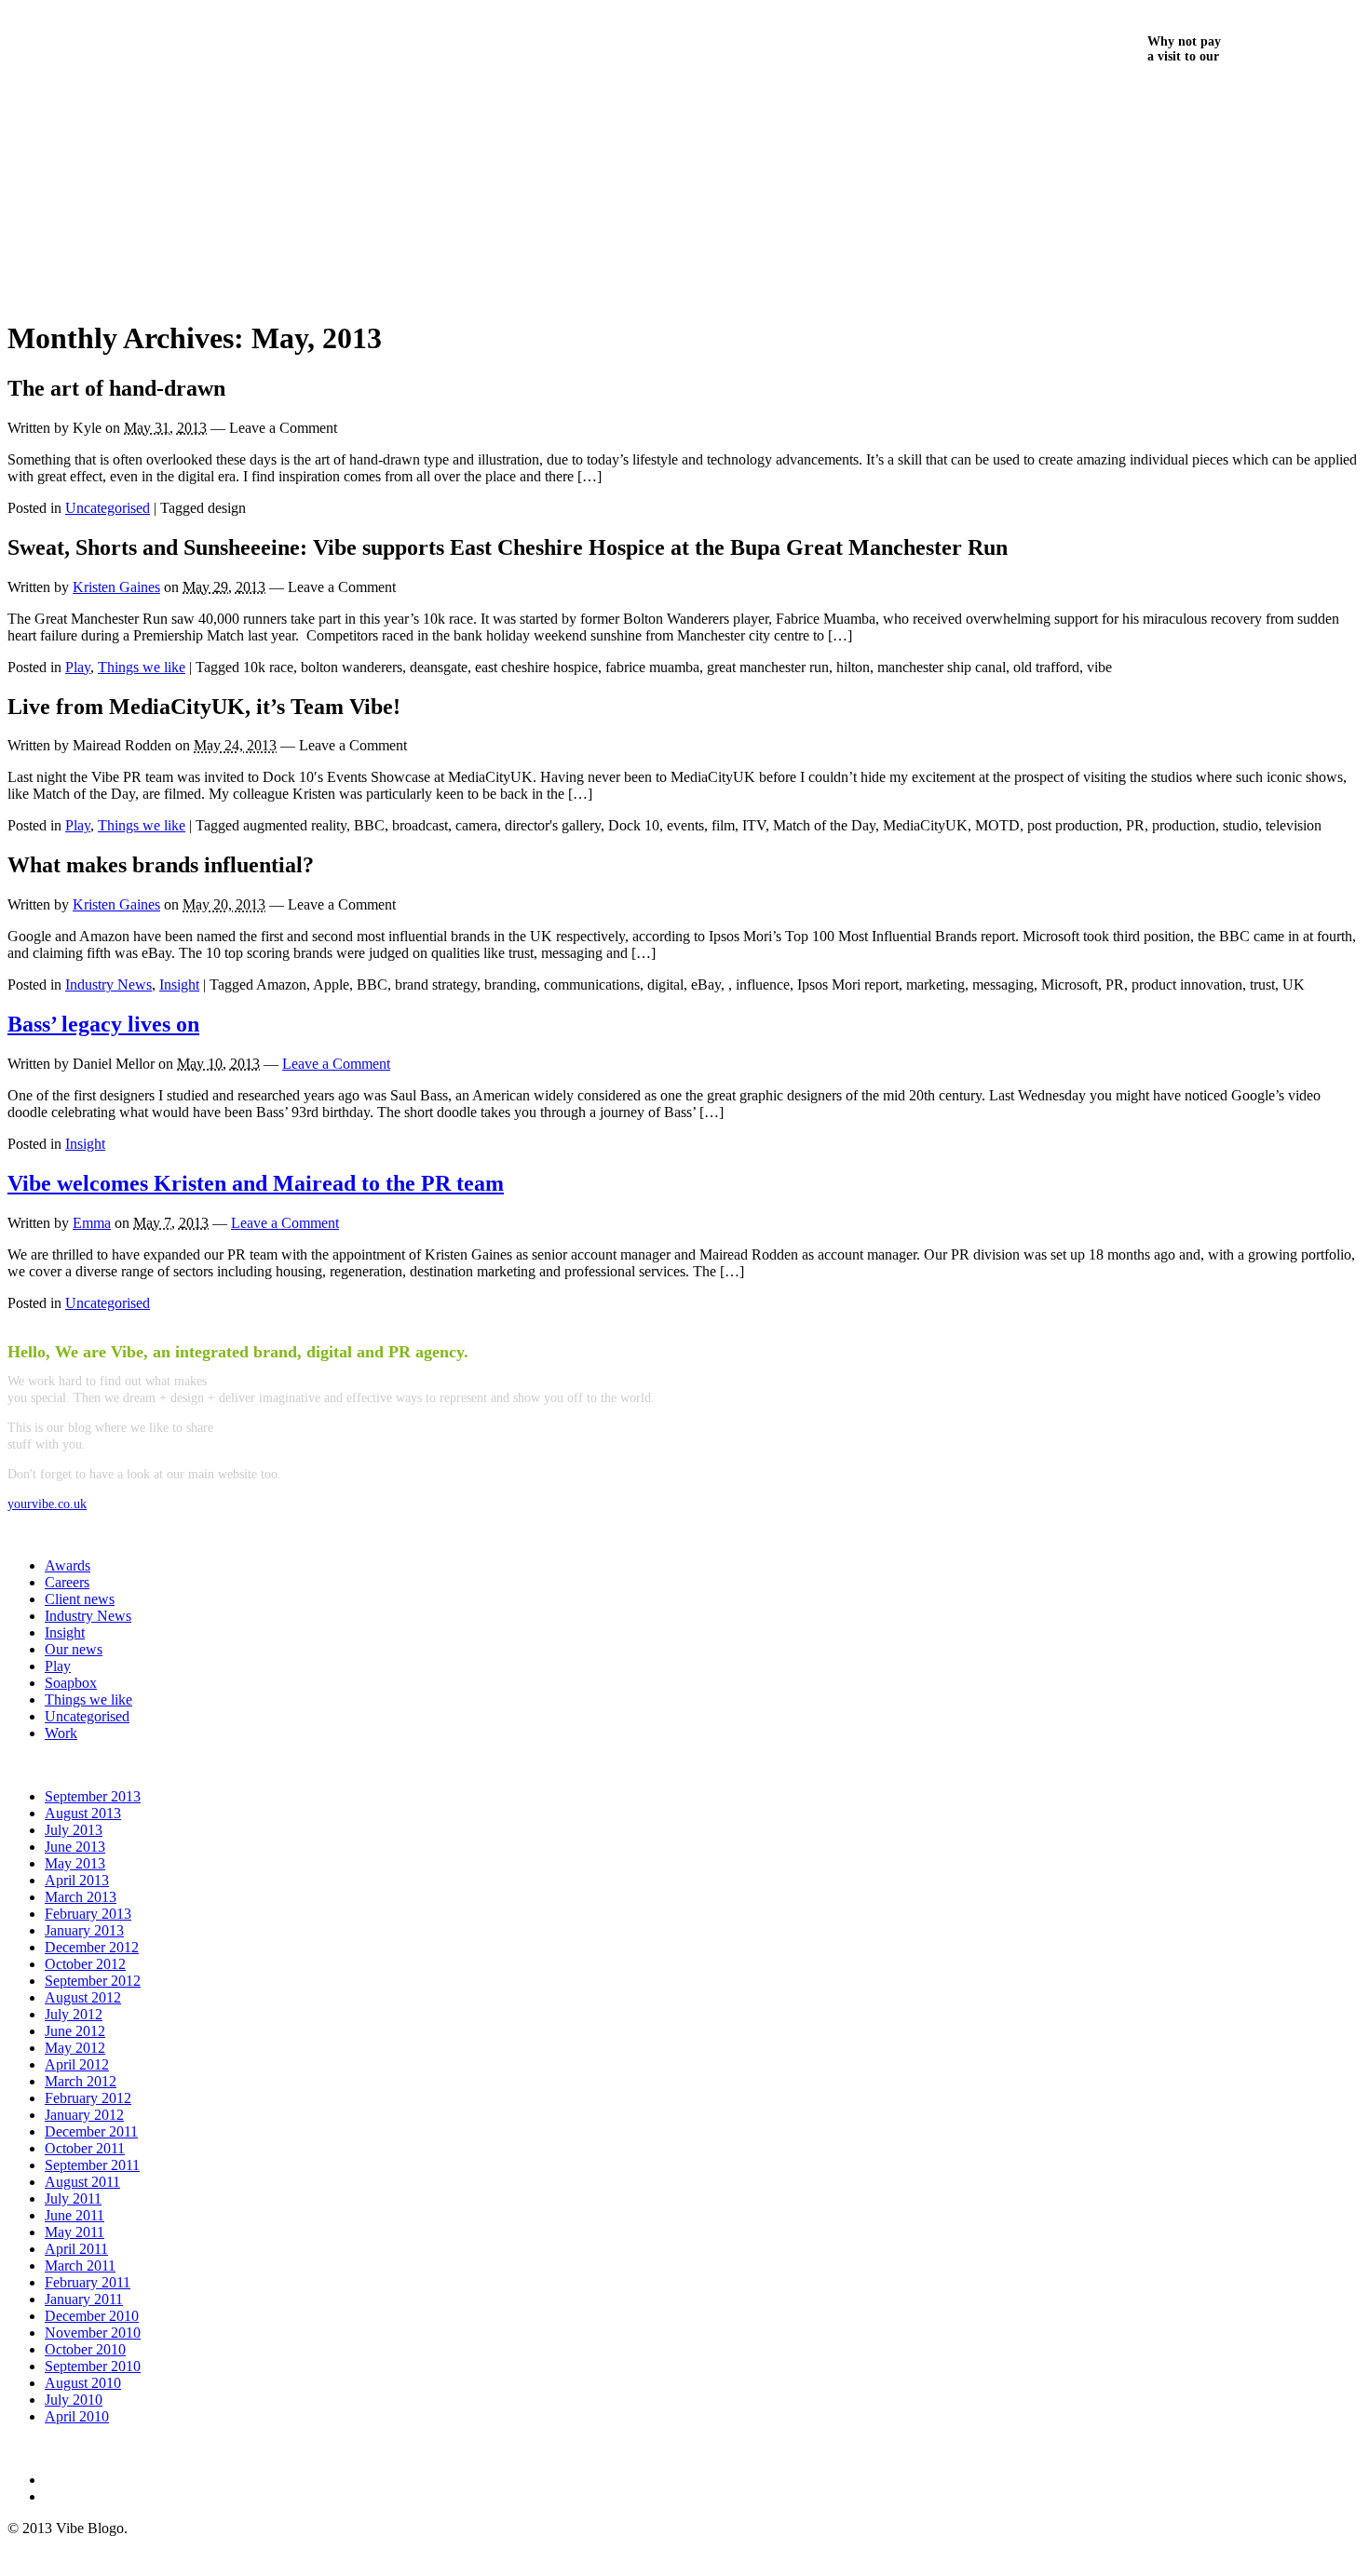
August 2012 (83, 1997)
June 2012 (75, 2031)
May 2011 (75, 2232)
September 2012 (93, 1981)
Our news (74, 1649)
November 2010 (93, 2333)
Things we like (142, 667)
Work (61, 1733)
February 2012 (88, 2098)
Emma (92, 1223)
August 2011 (82, 2182)
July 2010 (74, 2400)
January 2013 (84, 1930)
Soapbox (71, 1683)
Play (78, 667)
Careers (67, 1582)
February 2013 (88, 1914)
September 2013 (93, 1796)
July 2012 (74, 2014)
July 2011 (73, 2198)
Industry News (108, 985)
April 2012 (77, 2064)
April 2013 (77, 1880)
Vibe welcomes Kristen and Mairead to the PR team (256, 1183)
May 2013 (75, 1863)
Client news (80, 1599)
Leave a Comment (336, 1064)
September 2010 (93, 2366)
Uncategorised (108, 508)
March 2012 (81, 2081)
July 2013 (74, 1830)
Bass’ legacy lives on (103, 1024)
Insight (179, 985)
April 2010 (77, 2416)
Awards (68, 1565)
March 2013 (81, 1897)
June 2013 (75, 1847)
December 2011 (91, 2131)
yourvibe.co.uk (47, 1504)
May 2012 (75, 2048)
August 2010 (83, 2383)
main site (1182, 94)
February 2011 (88, 2282)
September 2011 (92, 2165)
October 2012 (85, 1964)
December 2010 (92, 2316)
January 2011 (84, 2299)
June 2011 (75, 2215)
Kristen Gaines (116, 587)
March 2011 (80, 2266)
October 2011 (85, 2148)
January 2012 (84, 2115)
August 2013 (83, 1813)
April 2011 (76, 2249)
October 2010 (85, 2349)
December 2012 (92, 1947)
